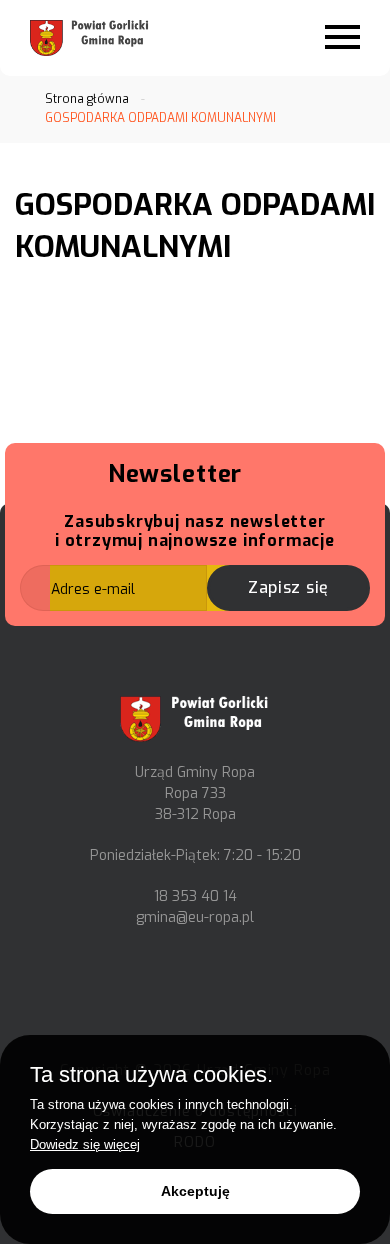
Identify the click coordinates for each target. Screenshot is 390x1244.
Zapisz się (288, 587)
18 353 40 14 (195, 896)
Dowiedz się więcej (85, 1144)
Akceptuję (195, 1191)
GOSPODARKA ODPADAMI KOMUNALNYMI (160, 118)
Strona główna (87, 99)
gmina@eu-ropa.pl (195, 917)
